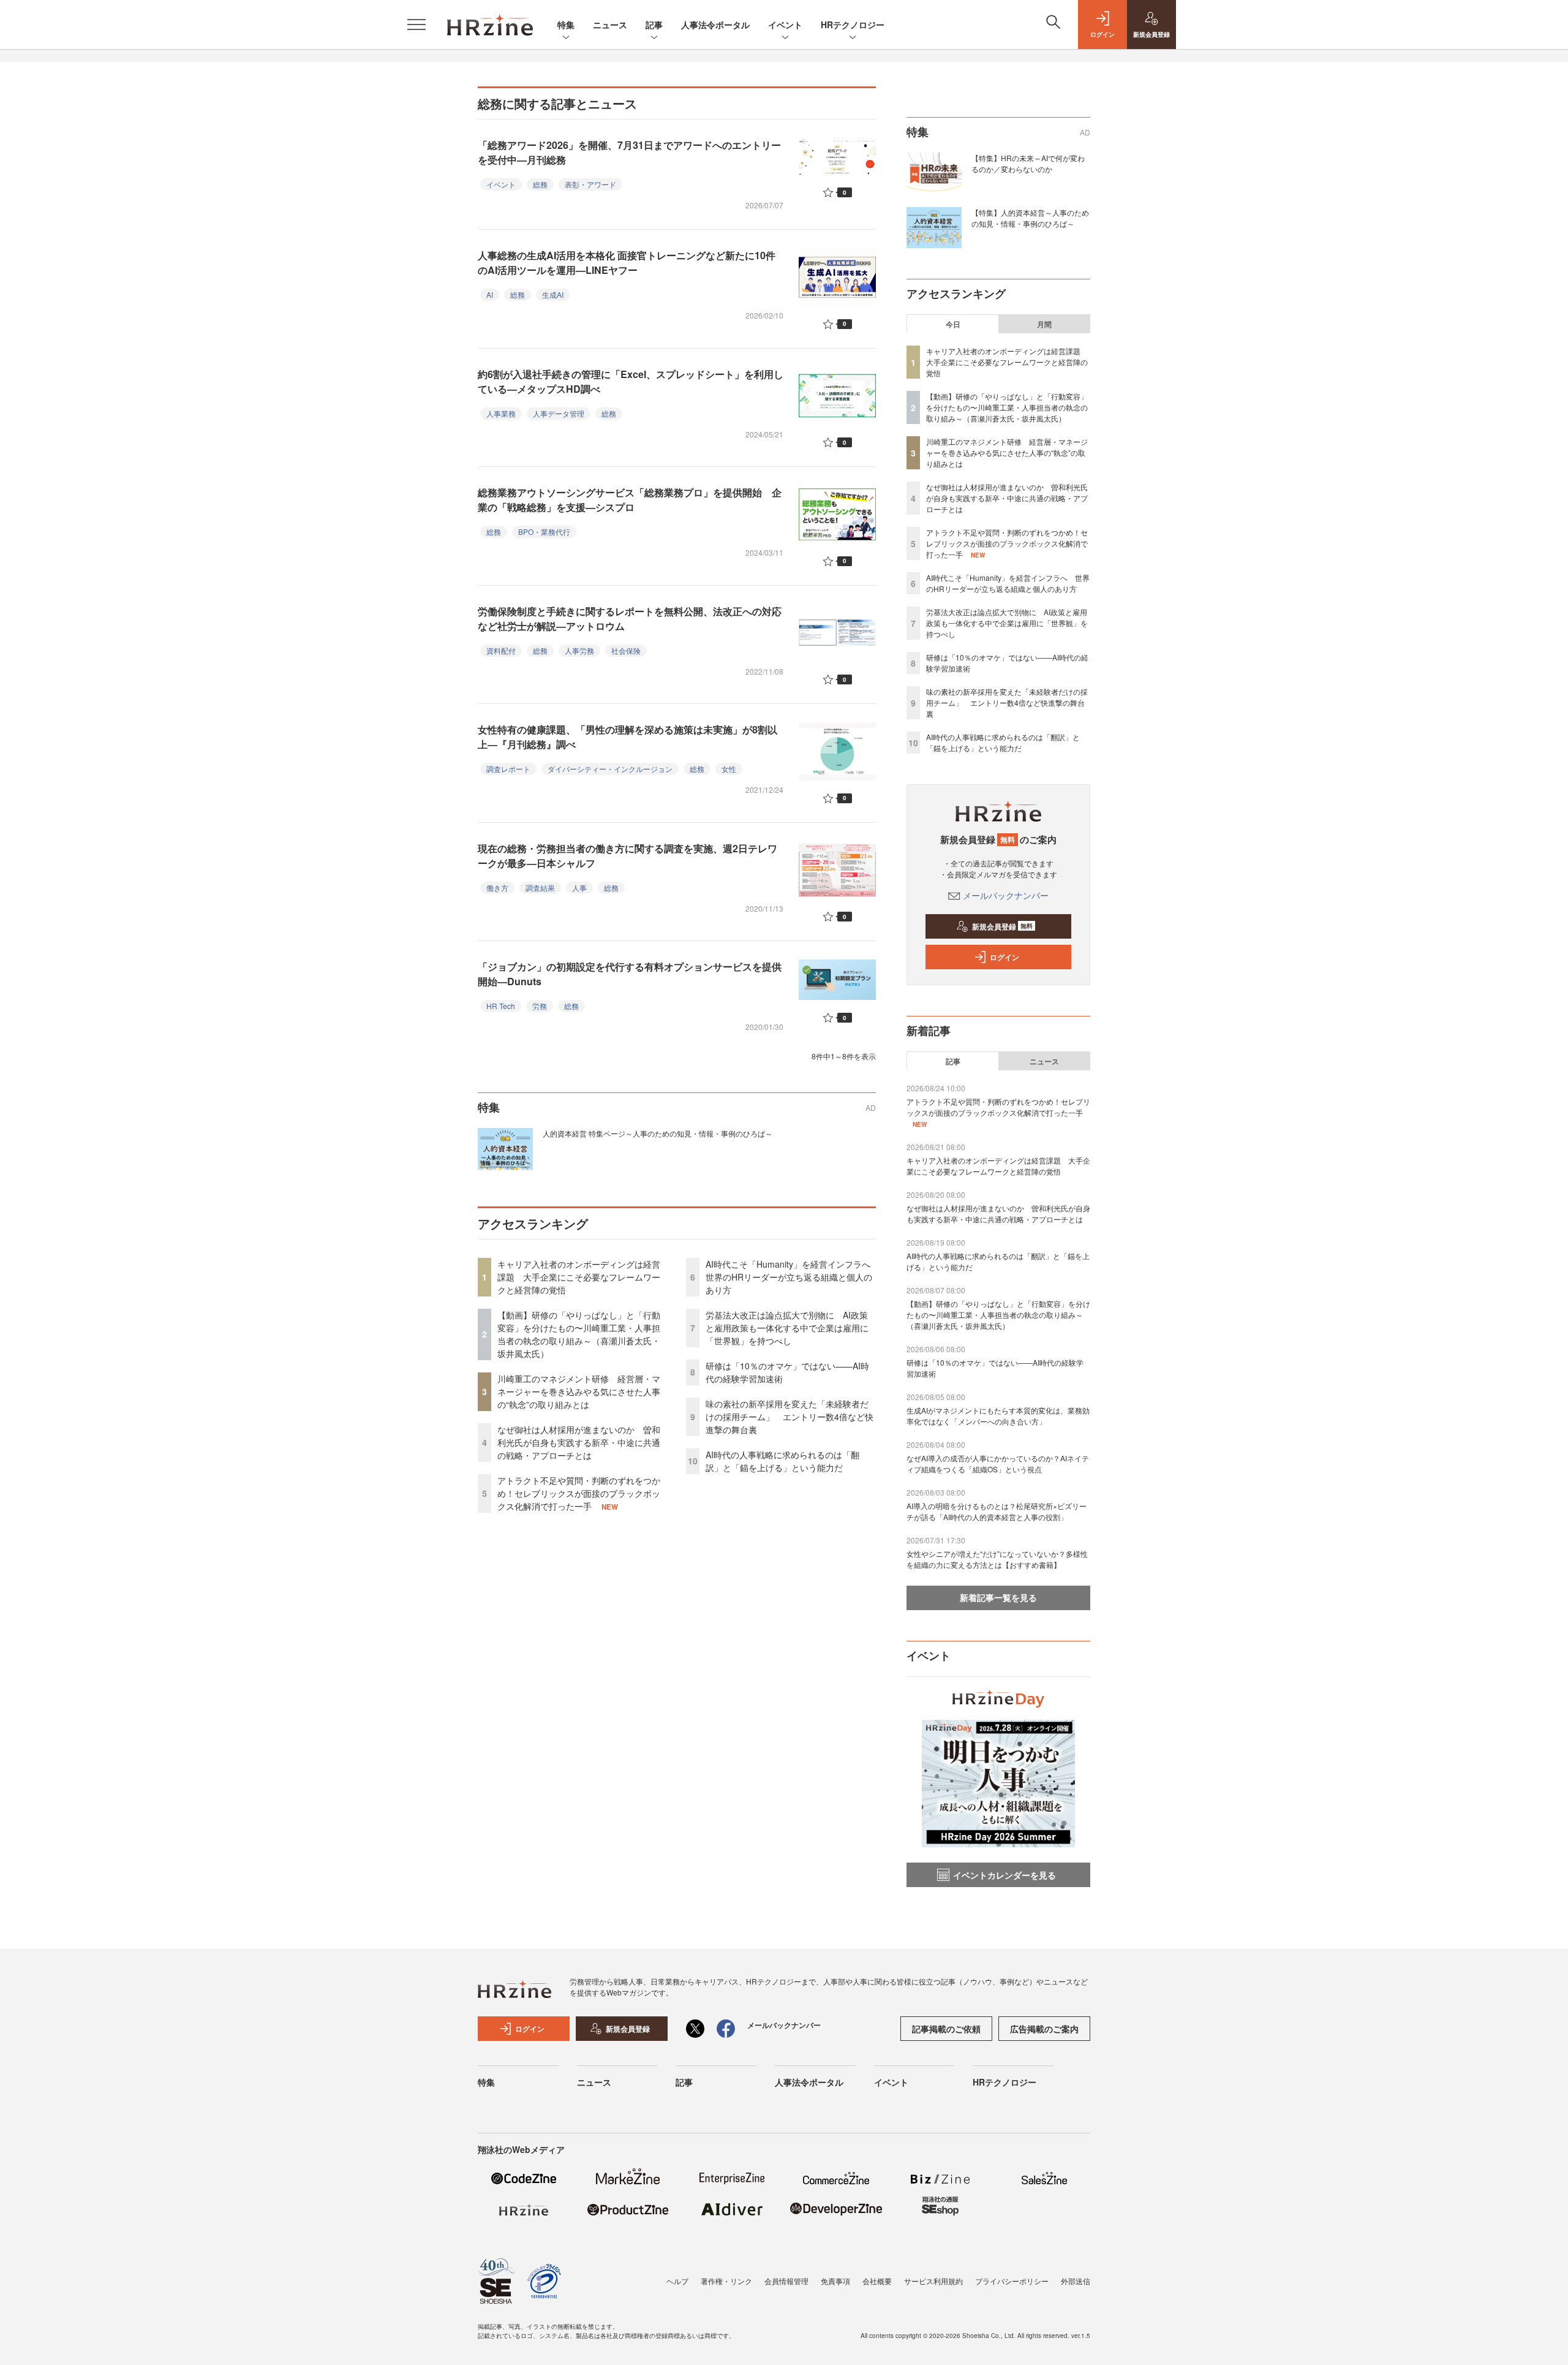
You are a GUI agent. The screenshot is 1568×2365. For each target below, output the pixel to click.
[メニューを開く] (417, 25)
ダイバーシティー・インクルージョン (610, 769)
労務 (540, 1006)
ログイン (1005, 957)
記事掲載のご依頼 (946, 2029)
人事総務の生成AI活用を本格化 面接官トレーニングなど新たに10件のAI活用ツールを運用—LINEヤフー (627, 263)
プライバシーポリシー (1012, 2281)
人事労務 (579, 650)
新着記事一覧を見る (998, 1597)
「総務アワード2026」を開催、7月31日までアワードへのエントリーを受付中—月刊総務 (629, 152)
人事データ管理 (559, 413)
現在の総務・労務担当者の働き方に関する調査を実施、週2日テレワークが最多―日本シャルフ (628, 856)
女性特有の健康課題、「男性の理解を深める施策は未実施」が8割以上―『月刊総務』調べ (628, 737)
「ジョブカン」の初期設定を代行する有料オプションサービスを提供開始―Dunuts (630, 974)
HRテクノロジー (853, 25)
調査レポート (508, 769)
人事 (579, 887)
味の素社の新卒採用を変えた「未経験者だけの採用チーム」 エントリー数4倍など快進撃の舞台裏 (790, 1417)
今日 (953, 324)
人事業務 (501, 413)
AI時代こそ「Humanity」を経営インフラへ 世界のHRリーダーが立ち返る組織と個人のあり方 (792, 1277)
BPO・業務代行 (544, 532)
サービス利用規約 (933, 2281)
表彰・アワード (590, 184)
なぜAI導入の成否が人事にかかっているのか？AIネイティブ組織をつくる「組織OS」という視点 (998, 1463)
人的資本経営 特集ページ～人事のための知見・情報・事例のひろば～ (658, 1133)
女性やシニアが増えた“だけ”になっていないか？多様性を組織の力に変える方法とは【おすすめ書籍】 (997, 1559)
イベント (785, 25)
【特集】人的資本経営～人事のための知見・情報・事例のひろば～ (1030, 218)
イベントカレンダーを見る (1005, 1875)
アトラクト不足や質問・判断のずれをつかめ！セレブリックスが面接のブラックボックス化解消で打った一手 (579, 1493)
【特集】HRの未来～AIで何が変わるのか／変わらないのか (1028, 163)
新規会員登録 (1002, 926)
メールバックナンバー (1006, 895)
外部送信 (1076, 2281)
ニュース (610, 25)
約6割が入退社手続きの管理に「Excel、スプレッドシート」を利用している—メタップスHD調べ (631, 381)
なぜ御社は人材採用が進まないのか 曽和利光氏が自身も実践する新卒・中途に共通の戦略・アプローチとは (579, 1442)
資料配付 (501, 650)
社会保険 (626, 650)
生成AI (553, 294)
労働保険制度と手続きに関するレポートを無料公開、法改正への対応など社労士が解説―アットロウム (630, 619)
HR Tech (501, 1006)
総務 (540, 184)
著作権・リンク (726, 2281)
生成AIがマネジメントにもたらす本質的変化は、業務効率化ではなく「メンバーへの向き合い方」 (998, 1416)
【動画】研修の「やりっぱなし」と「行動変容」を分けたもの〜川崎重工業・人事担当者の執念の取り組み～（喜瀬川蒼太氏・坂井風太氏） (579, 1334)
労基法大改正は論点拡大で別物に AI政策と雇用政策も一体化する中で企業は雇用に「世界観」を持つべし (787, 1328)
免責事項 (835, 2281)
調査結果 (540, 887)
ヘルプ (677, 2281)
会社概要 (877, 2281)
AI (490, 294)
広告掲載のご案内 (1044, 2029)
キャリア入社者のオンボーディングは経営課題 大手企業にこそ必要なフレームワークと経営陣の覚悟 (579, 1277)
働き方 (497, 887)
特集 (566, 25)
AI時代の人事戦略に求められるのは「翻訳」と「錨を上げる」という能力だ (782, 1461)
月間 (1044, 324)
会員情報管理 (786, 2281)
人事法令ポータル (715, 25)
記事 (654, 25)
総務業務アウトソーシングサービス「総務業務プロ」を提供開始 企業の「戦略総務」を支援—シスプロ (630, 500)
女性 (729, 769)
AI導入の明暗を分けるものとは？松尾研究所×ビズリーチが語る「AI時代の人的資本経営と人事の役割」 (997, 1511)
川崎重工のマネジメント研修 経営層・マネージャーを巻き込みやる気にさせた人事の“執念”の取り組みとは (579, 1391)
